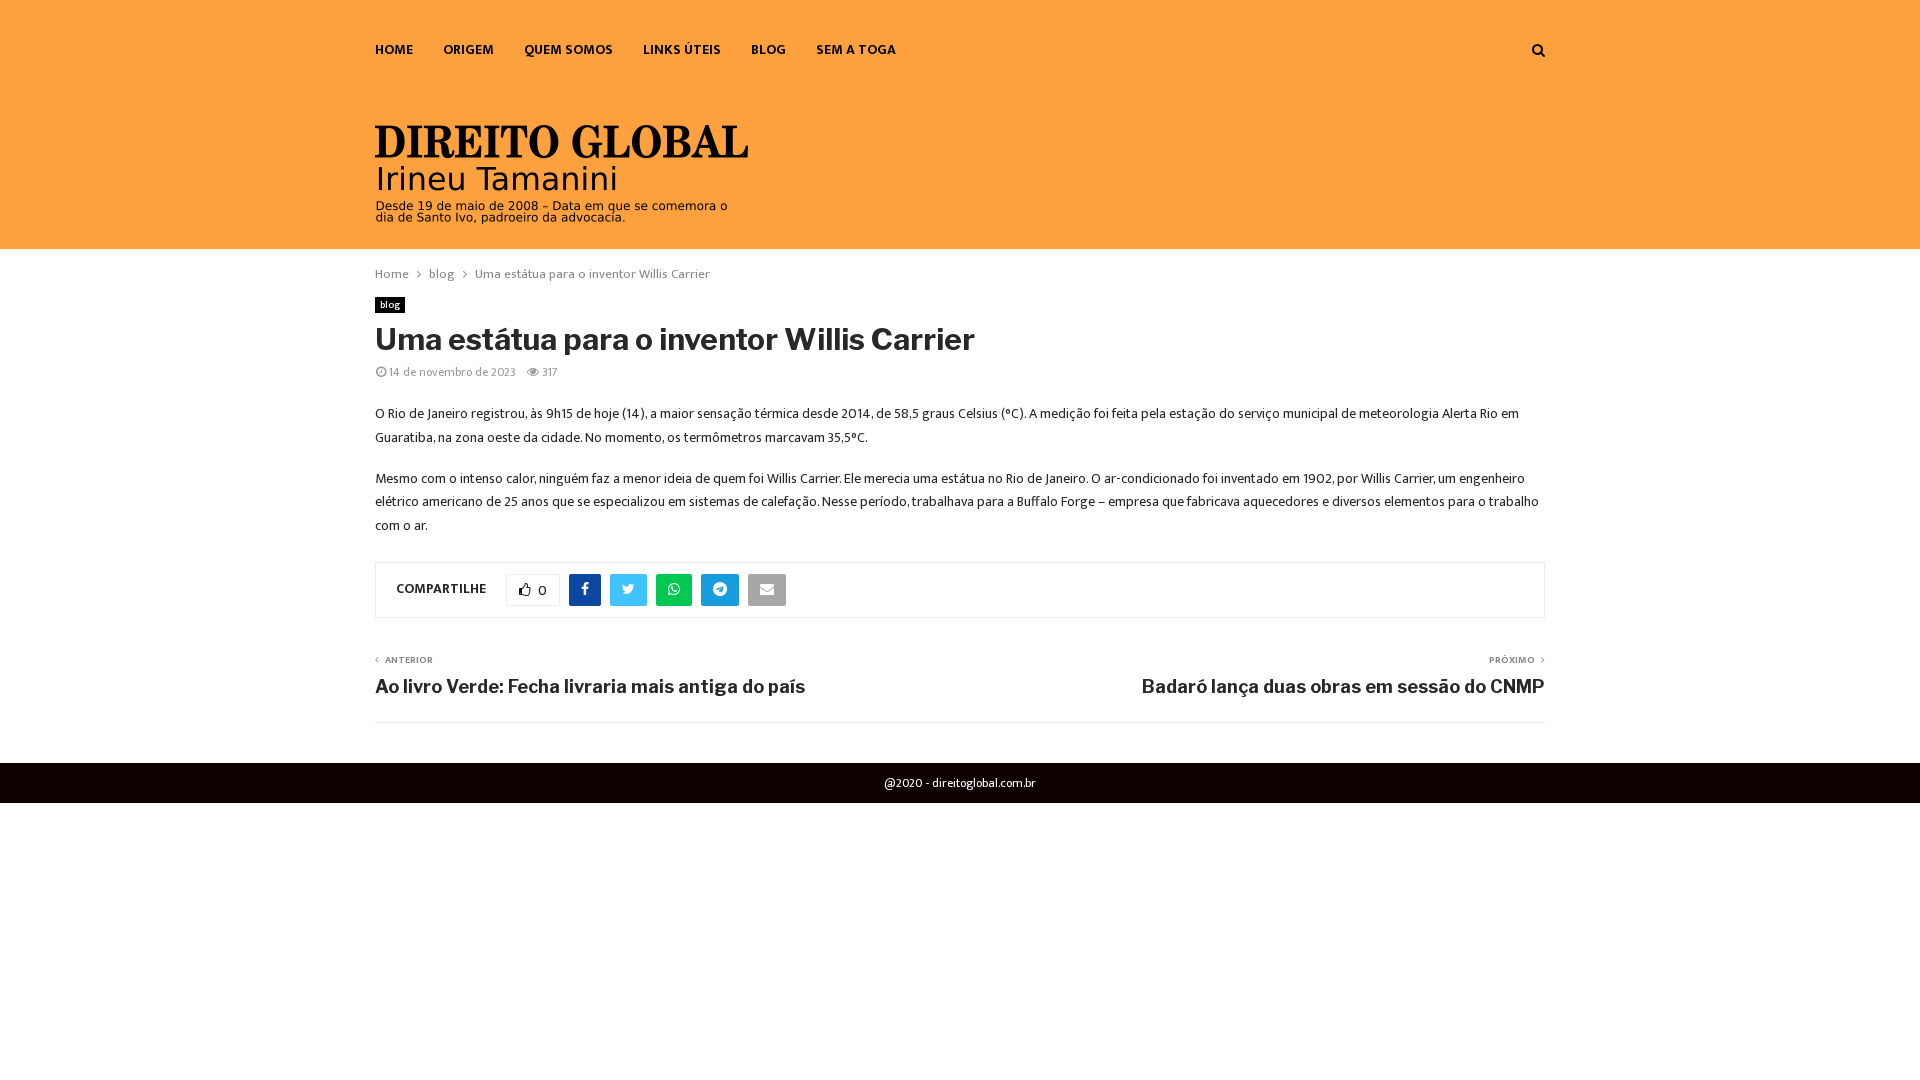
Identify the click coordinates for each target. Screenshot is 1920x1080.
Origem (468, 49)
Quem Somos (568, 49)
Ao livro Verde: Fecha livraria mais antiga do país (590, 686)
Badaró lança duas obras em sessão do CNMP (1343, 686)
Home (394, 49)
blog (768, 49)
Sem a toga (856, 49)
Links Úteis (682, 49)
